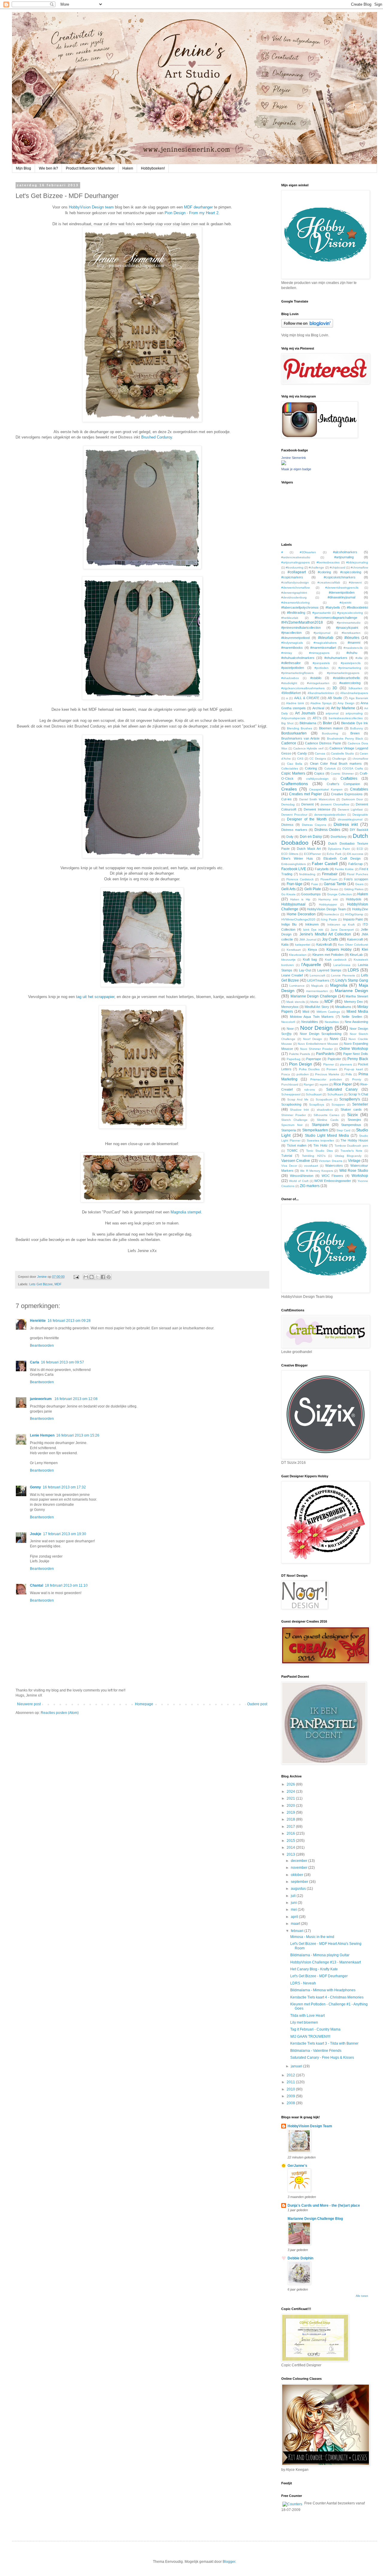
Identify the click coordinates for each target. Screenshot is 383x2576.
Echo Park (334, 854)
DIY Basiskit (359, 830)
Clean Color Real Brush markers (336, 764)
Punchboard (290, 1084)
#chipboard (338, 567)
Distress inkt (346, 824)
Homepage (144, 1704)
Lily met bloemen (304, 2022)
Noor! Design (313, 1039)
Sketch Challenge (294, 1120)
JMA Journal (308, 939)
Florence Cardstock (300, 879)
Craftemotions (295, 784)
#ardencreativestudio (296, 557)
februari (298, 1931)
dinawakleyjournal (350, 819)
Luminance (297, 986)
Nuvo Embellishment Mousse (318, 1044)
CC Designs (318, 759)
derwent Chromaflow (335, 804)
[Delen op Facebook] (103, 1277)
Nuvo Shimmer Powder (316, 1049)
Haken (128, 168)
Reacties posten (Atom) (60, 1713)
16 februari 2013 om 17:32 (64, 1487)
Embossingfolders (294, 864)
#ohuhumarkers (336, 658)
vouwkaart (311, 1166)
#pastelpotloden (293, 668)
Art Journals (305, 713)
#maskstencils (353, 648)
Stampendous (351, 1125)
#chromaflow (359, 567)
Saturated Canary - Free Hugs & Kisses (322, 2058)
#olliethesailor (291, 663)
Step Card (343, 1130)
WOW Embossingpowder (333, 1181)
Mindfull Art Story (317, 1007)
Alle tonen (362, 2296)
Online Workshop (354, 1049)
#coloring (324, 572)
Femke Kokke (344, 869)
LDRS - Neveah (303, 1983)
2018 (291, 1819)
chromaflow (360, 759)
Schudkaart (314, 1094)
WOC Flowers (333, 1176)
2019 (291, 1812)
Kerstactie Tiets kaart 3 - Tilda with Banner (324, 2043)
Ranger (309, 1084)
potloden (303, 1074)
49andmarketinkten (321, 693)
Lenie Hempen (42, 1435)
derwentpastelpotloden (330, 815)
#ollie (359, 658)
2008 (291, 2103)
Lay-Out (305, 970)
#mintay (287, 653)
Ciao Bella (295, 764)
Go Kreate (288, 894)
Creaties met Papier (306, 794)
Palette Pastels (300, 1054)
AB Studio (335, 698)
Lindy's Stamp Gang (352, 980)
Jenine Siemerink (294, 458)
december (300, 1861)
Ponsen (332, 1069)
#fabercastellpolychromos (300, 607)
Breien (355, 733)
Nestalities (332, 1022)
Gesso (334, 889)
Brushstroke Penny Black (345, 739)
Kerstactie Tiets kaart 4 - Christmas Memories (327, 1997)
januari (297, 2066)
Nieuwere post (29, 1704)
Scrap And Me (298, 1099)
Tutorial (287, 1156)
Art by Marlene (343, 708)
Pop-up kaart (353, 1069)
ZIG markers (310, 1186)
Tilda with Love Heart (307, 2016)
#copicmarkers (292, 577)
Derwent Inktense (317, 809)
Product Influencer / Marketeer (90, 168)
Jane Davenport (342, 930)
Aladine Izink (295, 703)
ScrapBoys (317, 1105)
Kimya (312, 950)
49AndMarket (291, 693)
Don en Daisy (311, 837)
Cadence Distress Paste (323, 743)
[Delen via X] (97, 1277)
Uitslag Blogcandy (348, 1156)
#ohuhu (352, 653)
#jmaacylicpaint (347, 628)
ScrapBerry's (350, 1099)
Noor (290, 1029)
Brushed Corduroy (157, 437)
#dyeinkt (345, 603)
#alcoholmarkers (345, 552)
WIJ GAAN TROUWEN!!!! (310, 2037)
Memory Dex (354, 1002)
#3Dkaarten (308, 552)
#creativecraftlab (329, 582)
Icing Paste (329, 919)
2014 (291, 1848)
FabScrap (355, 864)
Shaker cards (351, 1109)
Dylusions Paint (339, 849)
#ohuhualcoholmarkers (298, 658)
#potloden (322, 668)
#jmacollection (291, 633)
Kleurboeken (298, 955)
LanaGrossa (342, 965)
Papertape (314, 1059)
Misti (306, 1012)
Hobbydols (354, 899)
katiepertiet (303, 945)
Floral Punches (357, 874)
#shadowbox (290, 678)
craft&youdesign (317, 779)
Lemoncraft (317, 975)
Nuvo (334, 1039)
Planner (329, 1064)
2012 (291, 2075)
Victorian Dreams (330, 1161)
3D (335, 688)
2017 (291, 1827)
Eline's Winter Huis (297, 858)
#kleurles (352, 638)
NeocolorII (288, 1022)
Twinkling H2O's (314, 1156)
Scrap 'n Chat (358, 1094)
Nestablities (310, 1022)
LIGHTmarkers (318, 980)
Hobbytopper (328, 904)
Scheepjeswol (291, 1094)
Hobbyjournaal (293, 904)
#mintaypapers (319, 653)
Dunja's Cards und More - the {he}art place (324, 2205)
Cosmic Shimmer (342, 774)
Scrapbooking (291, 1104)
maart (296, 1924)
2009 (291, 2096)
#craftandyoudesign (295, 582)
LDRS (353, 970)
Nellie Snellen (352, 1017)
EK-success (355, 854)
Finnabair (330, 874)
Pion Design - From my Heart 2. (192, 213)
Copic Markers (293, 773)
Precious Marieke (327, 1074)
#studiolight (289, 683)
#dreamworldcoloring (295, 603)
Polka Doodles (309, 1069)
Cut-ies (287, 799)
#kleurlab (326, 638)
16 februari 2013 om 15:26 (78, 1435)
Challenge (339, 759)
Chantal (37, 1585)
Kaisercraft (355, 939)
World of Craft (299, 1181)
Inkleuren (312, 924)
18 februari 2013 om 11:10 (66, 1585)
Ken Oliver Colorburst (353, 945)
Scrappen (338, 1105)
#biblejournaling (357, 562)
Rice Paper (343, 1084)
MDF (58, 1284)
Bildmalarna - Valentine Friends (316, 2051)
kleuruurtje (288, 960)
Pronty (357, 1079)
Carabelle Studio (342, 753)
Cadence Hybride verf (308, 748)
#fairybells (333, 607)
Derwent (307, 804)
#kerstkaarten (351, 633)
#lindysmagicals (292, 643)
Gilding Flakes (354, 889)
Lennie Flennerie (343, 975)
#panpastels (321, 663)
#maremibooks (292, 648)
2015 (291, 1841)
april (295, 1917)
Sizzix (352, 1115)
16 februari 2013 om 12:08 (76, 1399)
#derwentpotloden (342, 592)
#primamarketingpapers (343, 673)
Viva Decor (289, 1166)
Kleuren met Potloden (328, 955)
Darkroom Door (352, 799)
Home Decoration (301, 914)
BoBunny (357, 728)
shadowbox (325, 1110)
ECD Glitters (290, 854)
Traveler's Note (351, 1151)
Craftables (349, 778)
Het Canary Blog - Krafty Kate (314, 1969)
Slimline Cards (327, 1120)
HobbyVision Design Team (326, 909)
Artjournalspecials (293, 718)
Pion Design (301, 1064)
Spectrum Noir (292, 1125)
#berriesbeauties (328, 562)
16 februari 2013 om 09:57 (63, 1362)
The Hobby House (354, 1140)
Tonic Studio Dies (319, 1151)
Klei (365, 950)
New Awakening (356, 1022)
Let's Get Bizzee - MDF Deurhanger (319, 1976)
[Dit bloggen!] (92, 1277)
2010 (291, 2089)
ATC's (317, 718)
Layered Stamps (329, 970)
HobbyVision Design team (91, 207)
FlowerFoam (329, 879)
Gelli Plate (313, 889)
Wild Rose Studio (354, 1171)
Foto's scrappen (356, 879)
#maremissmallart (323, 648)
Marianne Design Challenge (314, 996)
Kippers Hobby (339, 950)
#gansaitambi (322, 613)
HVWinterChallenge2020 (298, 919)
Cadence (289, 743)
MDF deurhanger (198, 207)
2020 (291, 1806)
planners (346, 1064)
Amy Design (346, 703)
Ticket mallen (297, 1145)
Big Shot (287, 723)
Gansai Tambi (335, 884)
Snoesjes (354, 1120)
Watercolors (334, 1165)
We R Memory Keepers (317, 1171)
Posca (286, 1074)
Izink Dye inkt (313, 930)
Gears (359, 884)
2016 (291, 1833)
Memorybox (290, 1007)
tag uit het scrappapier (95, 997)
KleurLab (356, 955)
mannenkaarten (317, 991)
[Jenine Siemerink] (284, 464)
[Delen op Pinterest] (109, 1277)
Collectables (290, 768)
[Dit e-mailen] (86, 1277)
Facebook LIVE (294, 869)
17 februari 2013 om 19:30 (65, 1534)
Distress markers (294, 830)
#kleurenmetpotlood (295, 638)
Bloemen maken (331, 728)
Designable (360, 815)
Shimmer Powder (294, 1115)
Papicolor (334, 1059)
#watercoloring (350, 683)
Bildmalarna (308, 723)
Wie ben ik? (48, 168)
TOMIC (292, 1151)
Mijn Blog (23, 168)
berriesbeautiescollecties (346, 718)
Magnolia (339, 985)
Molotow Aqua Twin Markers (312, 1017)
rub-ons (310, 1090)
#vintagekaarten (318, 683)
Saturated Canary (342, 1089)
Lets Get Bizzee (41, 1284)
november (300, 1868)
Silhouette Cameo (327, 1115)
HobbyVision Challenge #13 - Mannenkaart (326, 1962)
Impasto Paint (353, 919)
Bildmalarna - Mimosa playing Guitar (320, 1955)
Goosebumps (311, 894)
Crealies (289, 789)
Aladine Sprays (321, 703)
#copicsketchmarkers (340, 577)
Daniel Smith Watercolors (317, 799)
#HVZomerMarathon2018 (302, 622)
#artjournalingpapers (295, 562)
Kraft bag (310, 959)
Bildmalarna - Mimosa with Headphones (323, 1990)
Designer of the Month (307, 819)
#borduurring (295, 567)
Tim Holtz (320, 1145)
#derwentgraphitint (294, 593)
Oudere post (257, 1704)
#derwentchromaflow (295, 588)
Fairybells (322, 869)
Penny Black (358, 1059)
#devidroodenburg (294, 597)
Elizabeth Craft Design (342, 858)
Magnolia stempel (186, 1212)
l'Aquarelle (311, 965)
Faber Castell (325, 864)
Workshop (360, 1176)
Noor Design (316, 1028)
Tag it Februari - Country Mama (315, 2029)
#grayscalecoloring (350, 613)
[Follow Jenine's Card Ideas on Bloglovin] (307, 326)
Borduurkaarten (294, 733)
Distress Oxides (327, 830)
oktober (297, 1875)
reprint (324, 1084)
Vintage (354, 1161)
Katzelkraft (324, 944)
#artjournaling (344, 557)
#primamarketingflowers (297, 673)
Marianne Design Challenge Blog (315, 2219)
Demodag (288, 804)
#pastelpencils (351, 663)
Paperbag (294, 1059)
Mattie (314, 1002)
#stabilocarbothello (346, 678)
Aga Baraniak (358, 698)
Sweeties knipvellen (321, 1140)
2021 (291, 1798)
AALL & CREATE (307, 698)
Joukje (36, 1534)
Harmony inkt (328, 899)
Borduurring (330, 733)
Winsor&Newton (302, 1176)
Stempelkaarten (315, 1130)
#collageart (297, 572)
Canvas (320, 753)
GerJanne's (297, 2166)
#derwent (355, 582)
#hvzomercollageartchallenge (336, 618)
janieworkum (41, 1399)
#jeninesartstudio (349, 623)
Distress (287, 825)
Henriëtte (38, 1321)
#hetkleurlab (290, 618)
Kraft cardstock (336, 960)
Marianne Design (351, 991)
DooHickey (339, 837)
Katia (285, 944)
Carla (35, 1362)
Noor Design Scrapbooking (321, 1034)
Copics (319, 773)
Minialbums (343, 1007)
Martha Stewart (357, 996)
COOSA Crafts (352, 768)
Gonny (35, 1487)
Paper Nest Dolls (356, 1054)
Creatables (359, 789)
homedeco (332, 914)
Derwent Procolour (294, 815)
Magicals (317, 986)
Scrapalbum (324, 1099)
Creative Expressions (347, 794)
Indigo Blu (289, 924)
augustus (299, 1889)
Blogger (229, 2562)
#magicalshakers (325, 643)
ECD (360, 849)
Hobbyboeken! (153, 168)
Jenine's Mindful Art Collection (325, 934)
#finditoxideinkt (357, 607)
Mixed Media (357, 1012)
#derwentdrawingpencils (342, 588)
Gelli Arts (288, 889)
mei (294, 1910)
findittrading (307, 874)
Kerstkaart (294, 950)
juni (294, 1903)
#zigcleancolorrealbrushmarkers (303, 688)
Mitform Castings (328, 1012)
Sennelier (360, 1104)
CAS (300, 759)
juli (294, 1896)
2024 (291, 1792)
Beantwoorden (42, 1346)
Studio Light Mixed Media (327, 1136)
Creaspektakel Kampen (326, 789)
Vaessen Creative (296, 1161)
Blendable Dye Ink (355, 723)
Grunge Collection (339, 894)
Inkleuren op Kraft (341, 925)
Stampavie (320, 1125)
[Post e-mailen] (76, 1277)
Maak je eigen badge (296, 469)
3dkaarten (355, 688)
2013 (291, 1854)
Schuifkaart (335, 1094)
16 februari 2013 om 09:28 (69, 1321)
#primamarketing (350, 668)
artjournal (332, 713)
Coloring (311, 768)
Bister (327, 723)
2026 (291, 1784)
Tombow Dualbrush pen (351, 1146)
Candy (302, 753)
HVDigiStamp (354, 914)
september (300, 1882)
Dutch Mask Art (309, 849)
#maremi (354, 643)
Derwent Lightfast (350, 809)
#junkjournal (322, 633)
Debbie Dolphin (300, 2258)
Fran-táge (295, 884)
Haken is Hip (300, 899)
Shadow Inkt (299, 1110)
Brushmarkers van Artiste (300, 738)
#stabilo (316, 678)
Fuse (315, 884)
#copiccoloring (351, 572)
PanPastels (325, 1054)
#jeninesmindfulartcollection (301, 628)
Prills (349, 1074)
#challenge (316, 567)
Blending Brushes (300, 728)
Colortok (330, 768)
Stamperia (289, 1130)
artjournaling (354, 713)
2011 (291, 2082)
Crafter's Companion (343, 784)
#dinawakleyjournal (341, 597)
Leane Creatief (292, 975)
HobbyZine (360, 909)
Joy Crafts (330, 939)
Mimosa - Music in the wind (312, 1937)
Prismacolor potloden (326, 1079)
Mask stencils (295, 1002)
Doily (290, 837)
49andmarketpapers (354, 693)
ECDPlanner (313, 854)
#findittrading (296, 613)
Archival (318, 708)
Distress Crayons (314, 825)
